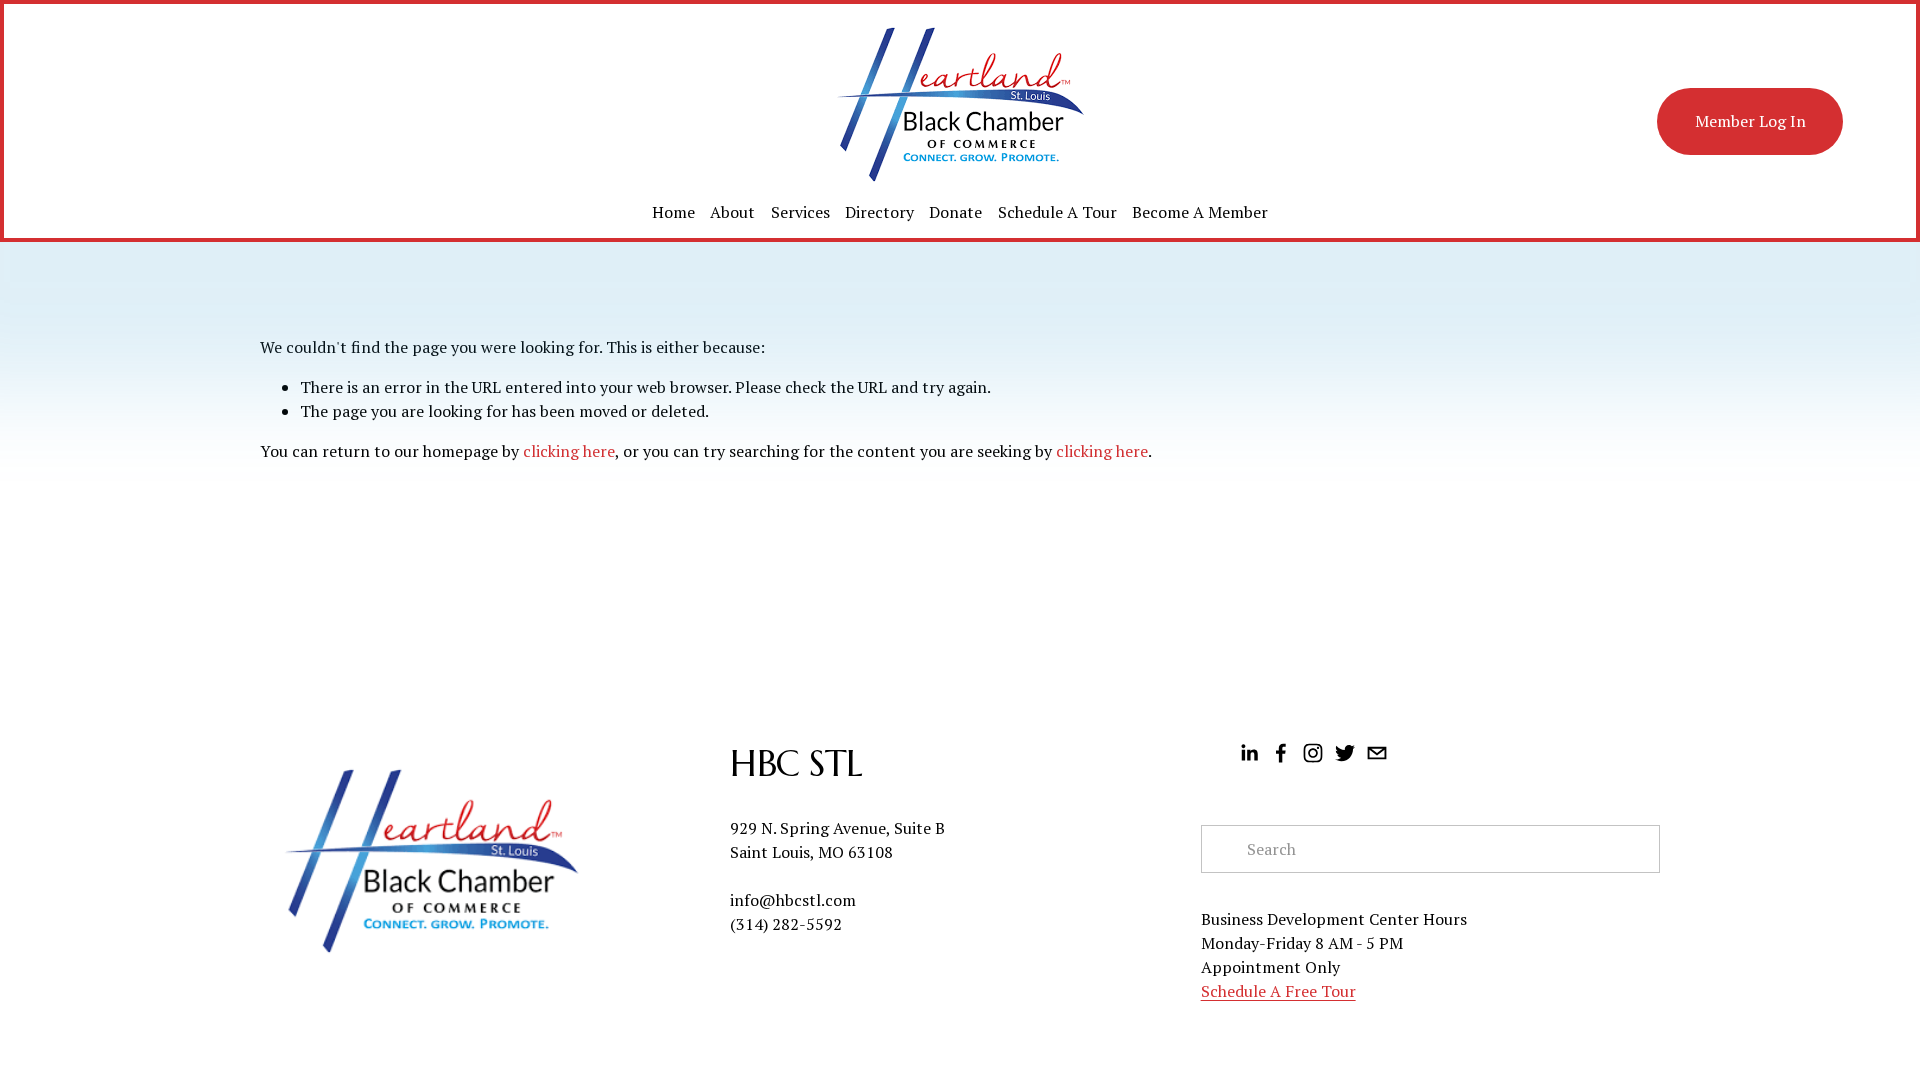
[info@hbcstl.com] (1377, 753)
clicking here (569, 451)
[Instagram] (1313, 753)
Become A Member (1200, 212)
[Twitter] (1345, 753)
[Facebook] (1281, 753)
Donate (955, 212)
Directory (879, 212)
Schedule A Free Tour (1278, 991)
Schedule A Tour (1057, 212)
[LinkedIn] (1249, 753)
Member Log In (1750, 121)
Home (673, 212)
